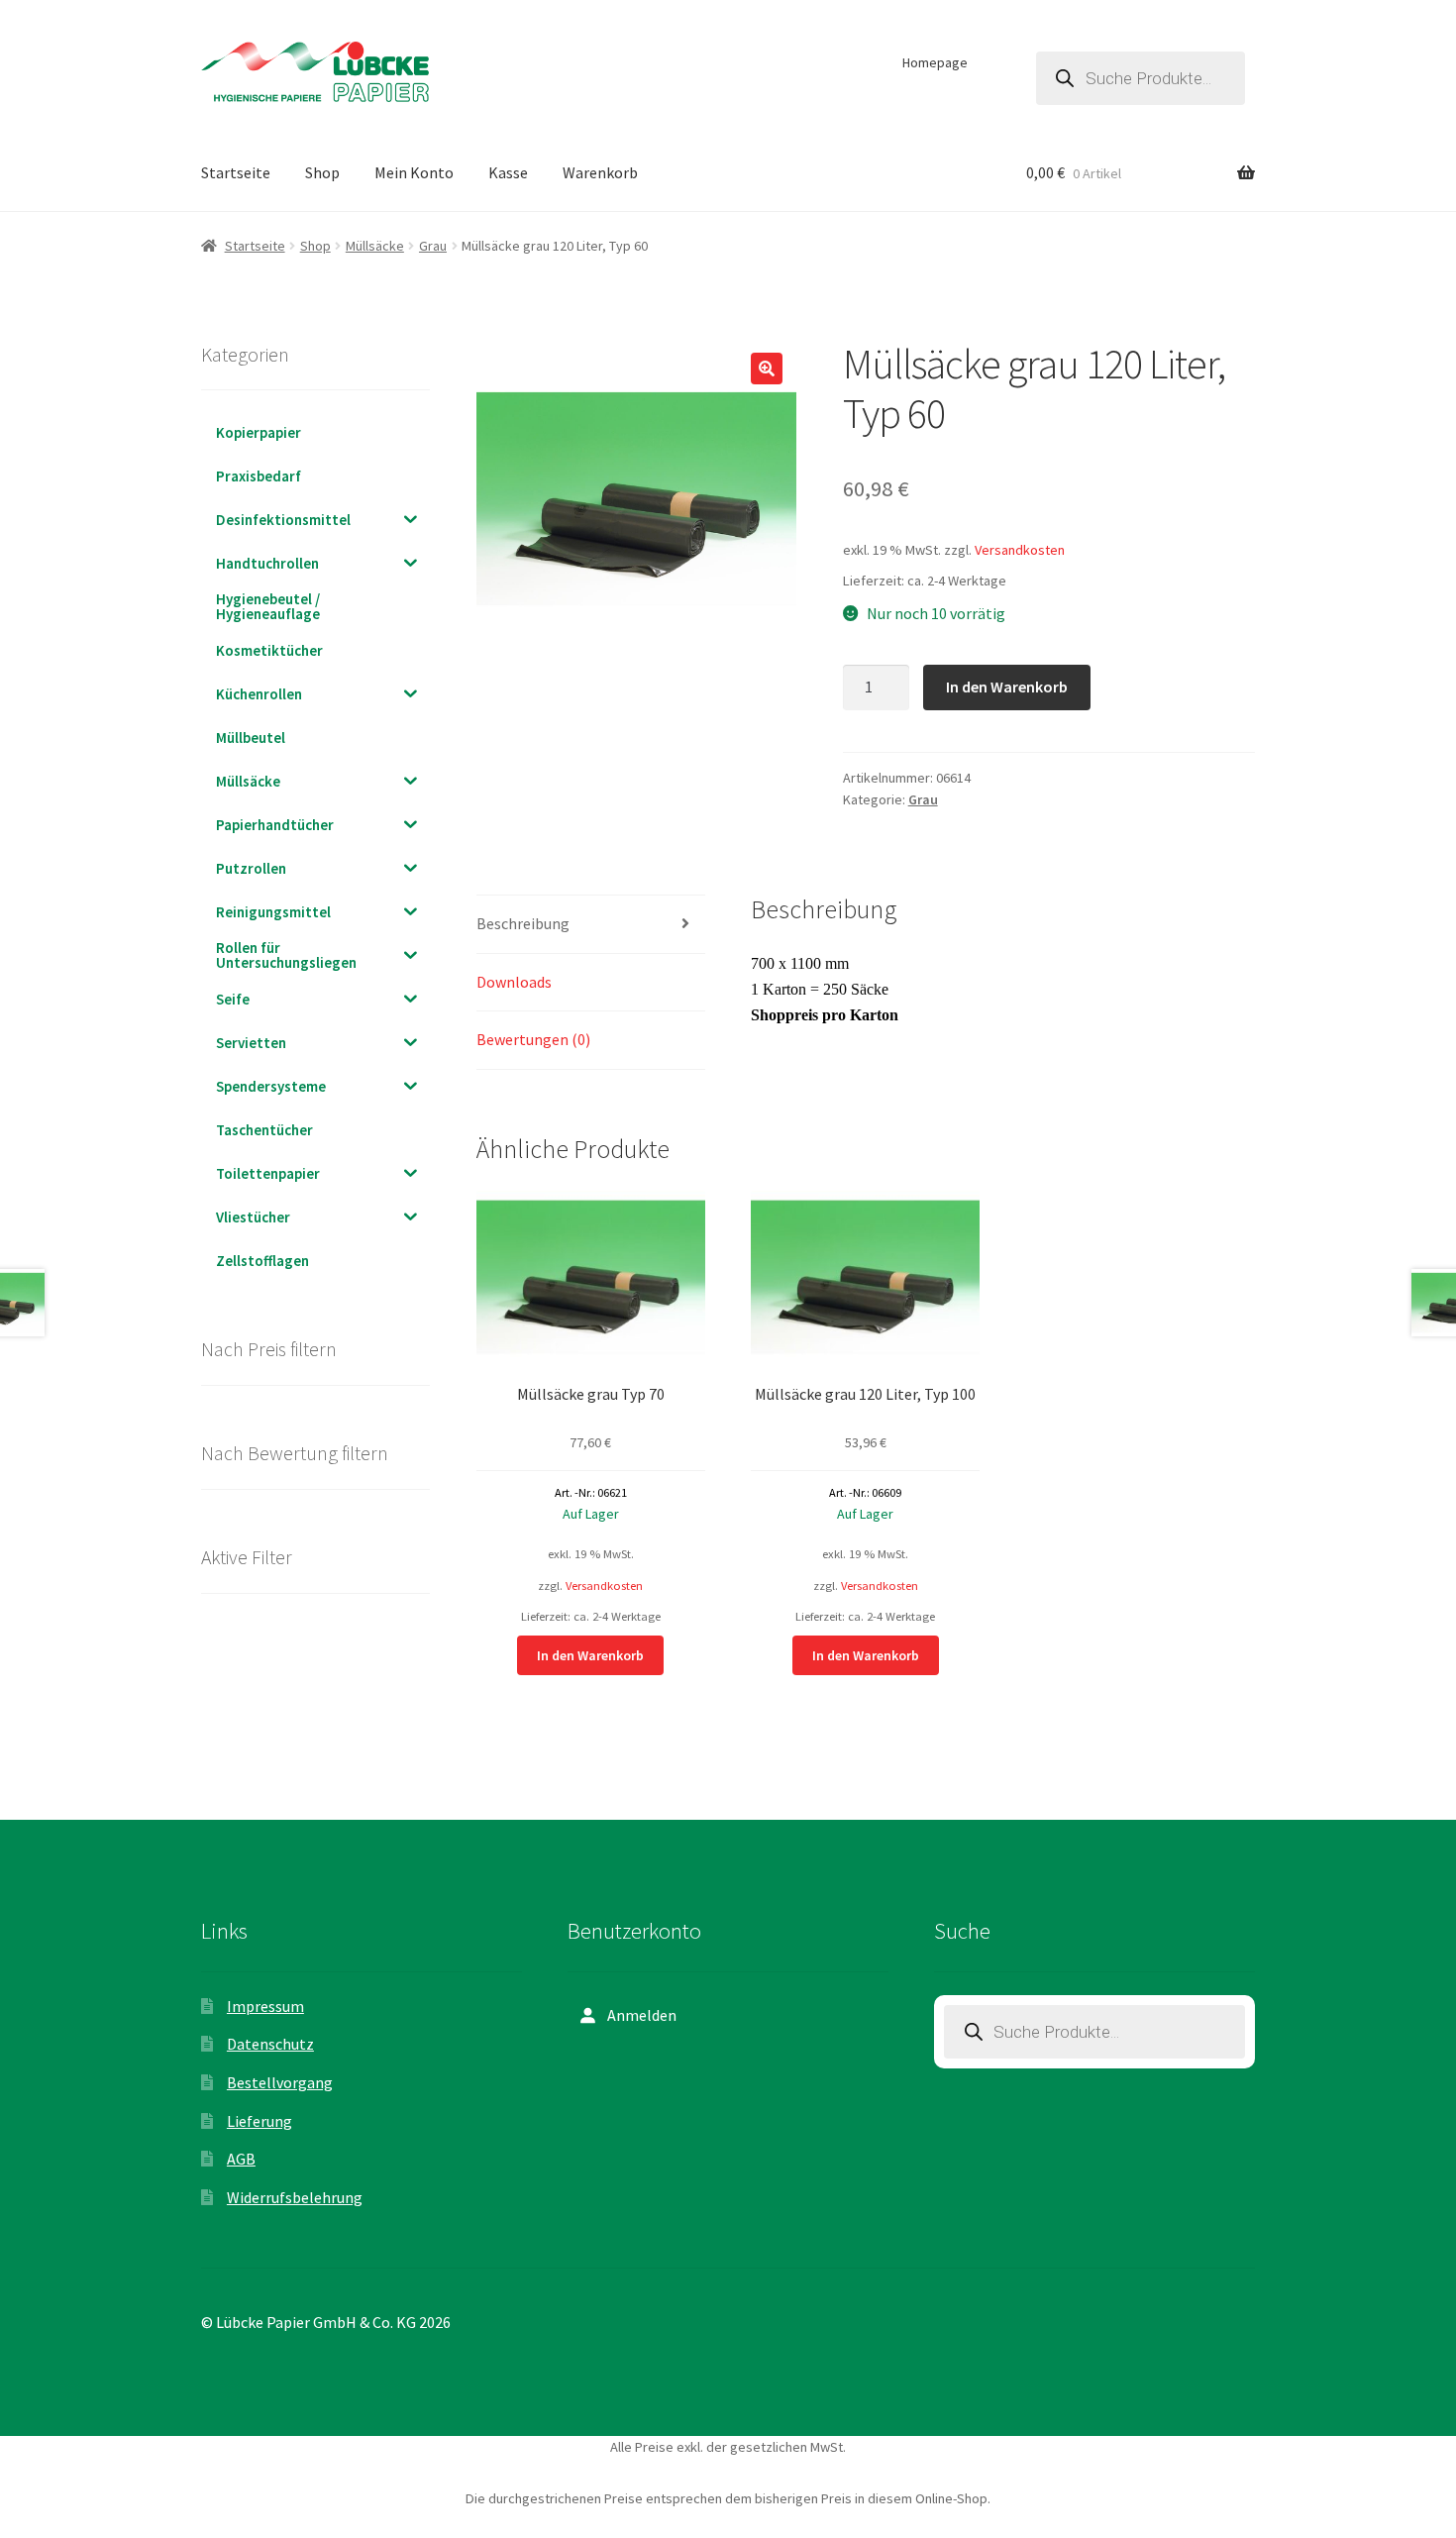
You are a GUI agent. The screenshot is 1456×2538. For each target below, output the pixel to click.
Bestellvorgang (280, 2082)
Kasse (508, 172)
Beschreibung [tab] (523, 923)
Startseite (236, 172)
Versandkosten (1020, 550)
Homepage (935, 62)
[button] (767, 369)
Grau (433, 246)
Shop (322, 172)
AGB (241, 2159)
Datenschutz (270, 2044)
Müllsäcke (375, 246)
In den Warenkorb (1007, 687)
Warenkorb (600, 172)
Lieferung (260, 2121)
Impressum (265, 2006)
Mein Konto (414, 172)
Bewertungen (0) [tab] (533, 1039)
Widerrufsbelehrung (295, 2197)
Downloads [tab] (514, 982)
